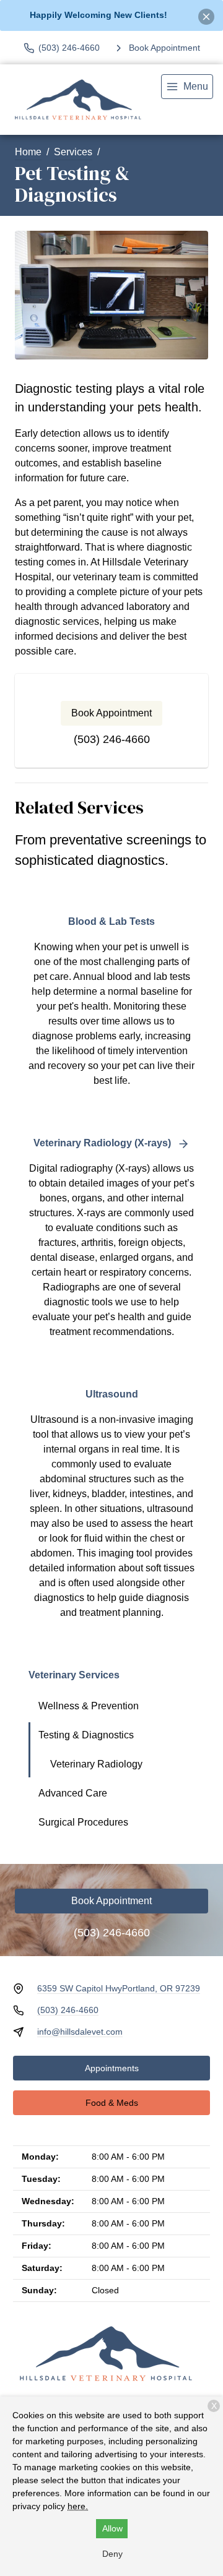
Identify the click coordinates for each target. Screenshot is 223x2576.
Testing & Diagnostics (86, 1735)
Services (73, 152)
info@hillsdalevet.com (80, 2032)
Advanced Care (73, 1793)
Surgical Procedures (83, 1822)
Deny (112, 2554)
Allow (112, 2528)
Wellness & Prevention (89, 1706)
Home (28, 152)
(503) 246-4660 (112, 739)
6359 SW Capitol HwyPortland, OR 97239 (119, 1988)
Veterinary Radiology (96, 1764)
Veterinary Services (74, 1675)
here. (78, 2506)
